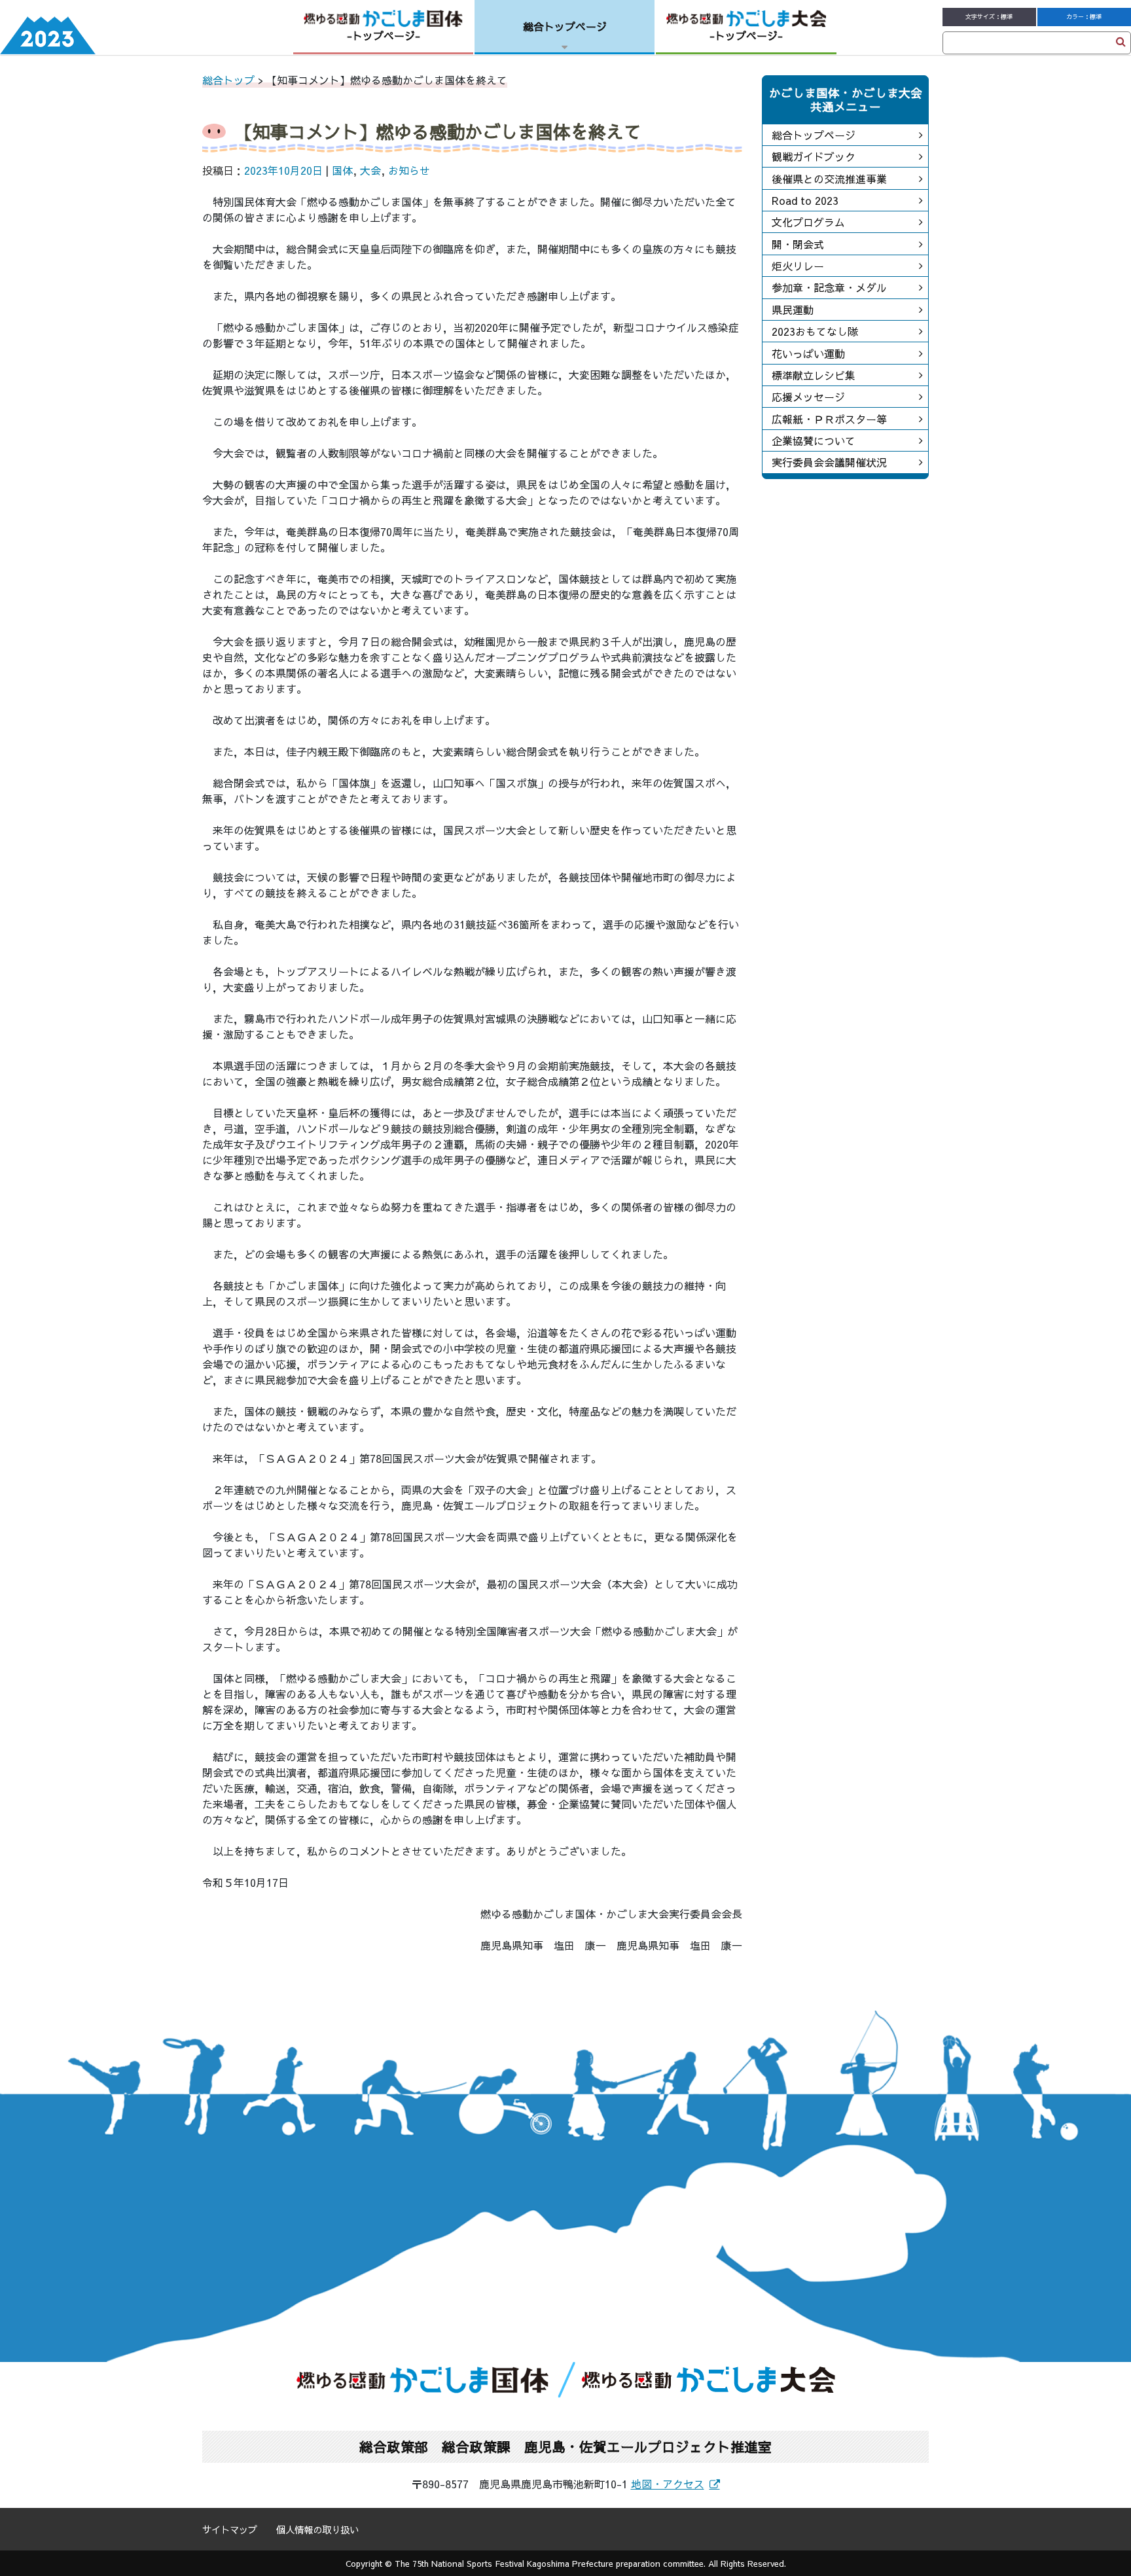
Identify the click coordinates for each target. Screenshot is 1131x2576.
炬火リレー (798, 266)
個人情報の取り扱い (317, 2530)
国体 (342, 170)
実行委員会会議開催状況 (829, 462)
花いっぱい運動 (808, 353)
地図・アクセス (668, 2484)
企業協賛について (814, 440)
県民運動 (793, 310)
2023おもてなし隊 (815, 331)
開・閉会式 (798, 244)
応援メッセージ (808, 397)
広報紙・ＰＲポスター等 (829, 419)
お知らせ (409, 170)
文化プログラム (808, 222)
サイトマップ (230, 2530)
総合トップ (228, 80)
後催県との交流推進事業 (829, 179)
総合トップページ (814, 135)
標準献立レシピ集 (814, 375)
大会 (370, 170)
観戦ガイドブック (814, 156)
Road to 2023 (805, 200)
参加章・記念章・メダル (829, 287)
